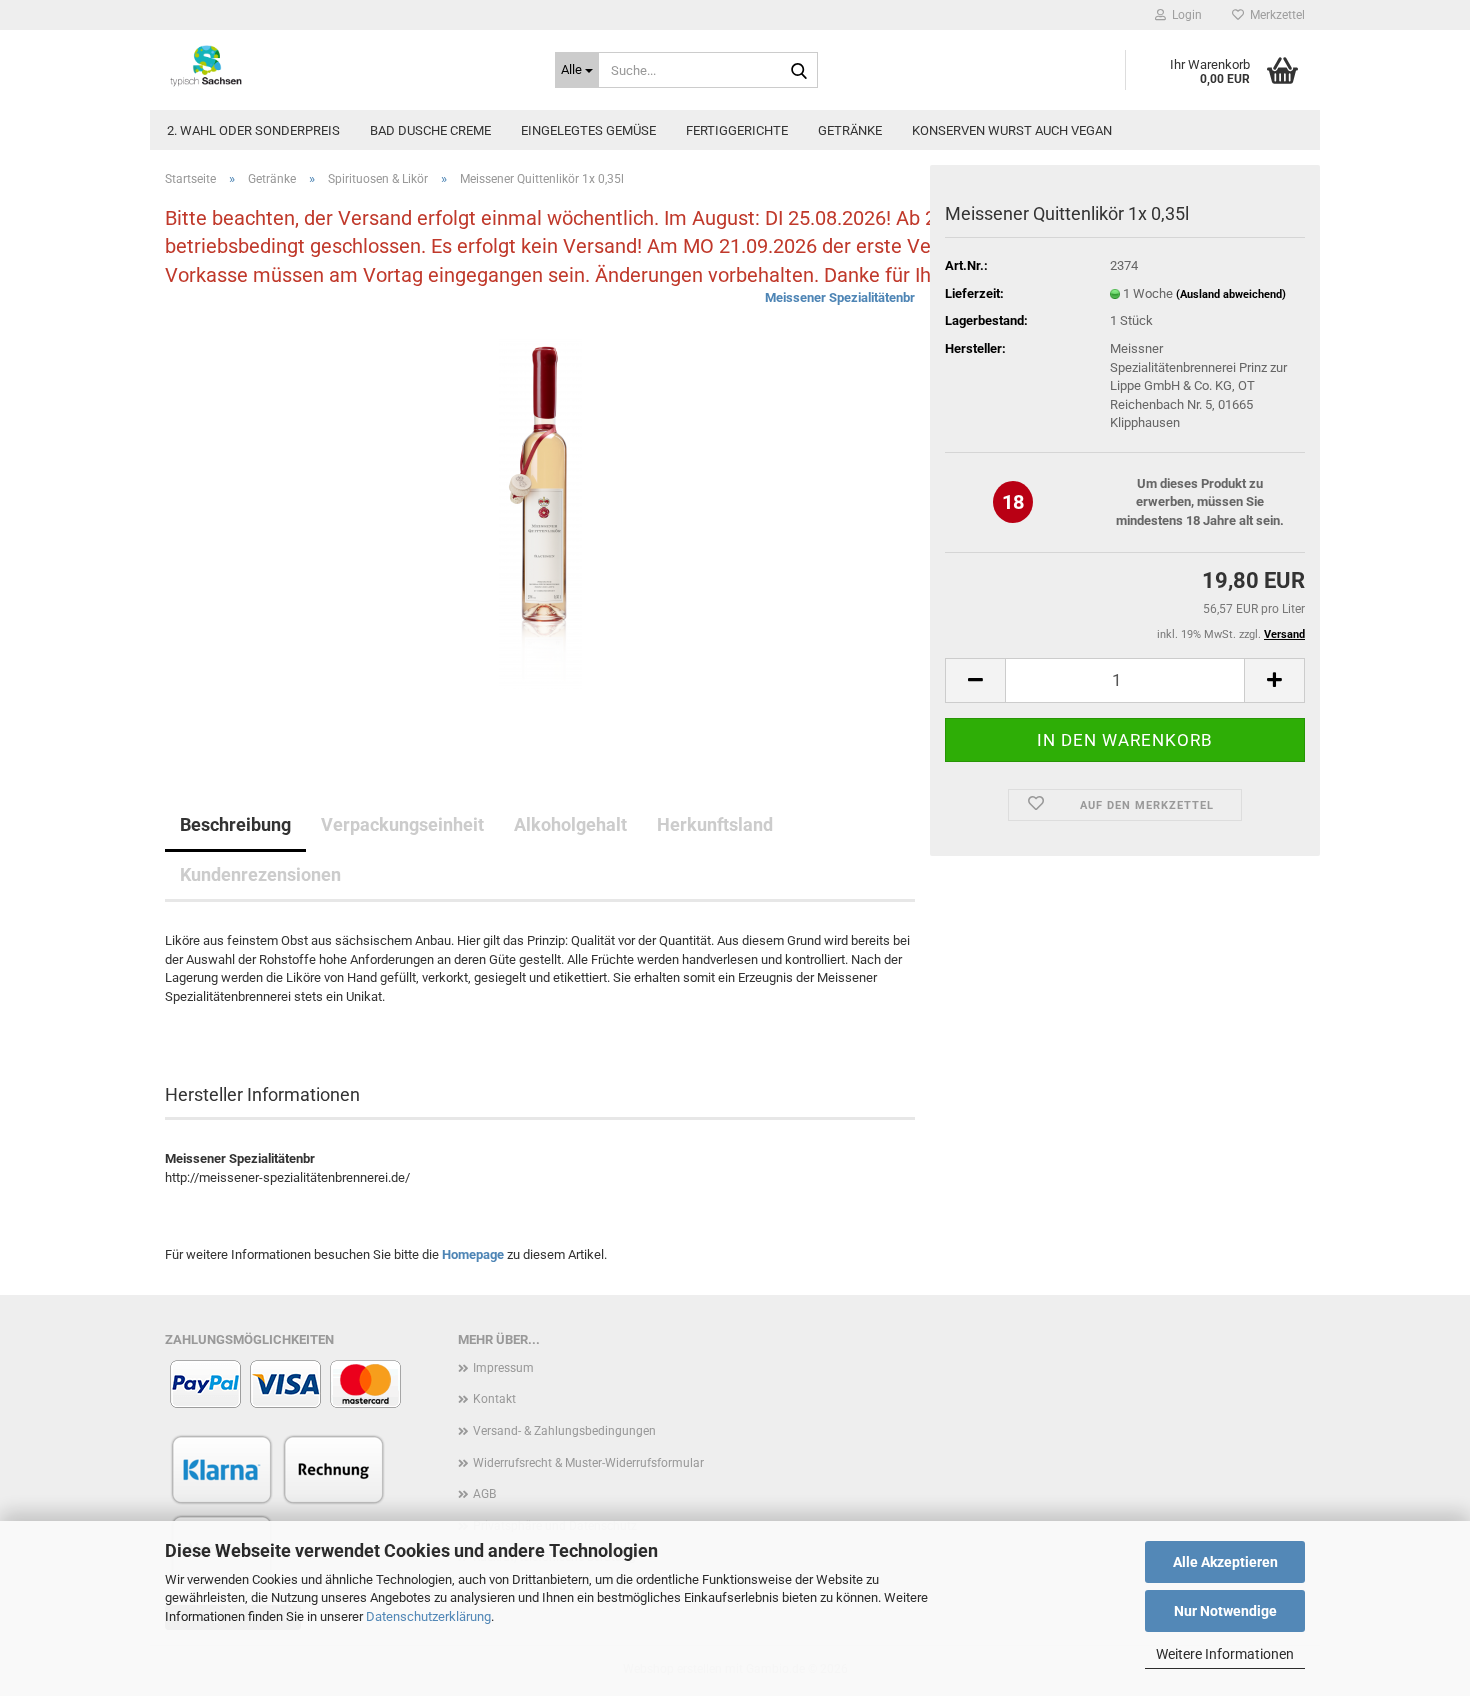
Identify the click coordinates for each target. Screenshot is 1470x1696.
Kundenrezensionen (260, 874)
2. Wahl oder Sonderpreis (253, 130)
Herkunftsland (715, 824)
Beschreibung (235, 824)
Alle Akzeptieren (1225, 1562)
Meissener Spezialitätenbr (840, 297)
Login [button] (1184, 15)
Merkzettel (1274, 15)
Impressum (503, 1368)
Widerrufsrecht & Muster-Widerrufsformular (588, 1463)
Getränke (850, 130)
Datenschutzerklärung (428, 1616)
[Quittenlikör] (540, 513)
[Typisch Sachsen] (345, 65)
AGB (484, 1494)
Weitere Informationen (1225, 1654)
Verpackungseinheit (402, 824)
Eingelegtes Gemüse (588, 130)
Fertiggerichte (737, 130)
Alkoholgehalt (570, 824)
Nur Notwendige (1225, 1611)
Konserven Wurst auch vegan (1012, 130)
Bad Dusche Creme (430, 130)
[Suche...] (799, 71)
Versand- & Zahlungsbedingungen (564, 1431)
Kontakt (494, 1399)
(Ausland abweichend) (1231, 294)
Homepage (473, 1254)
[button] (975, 680)
